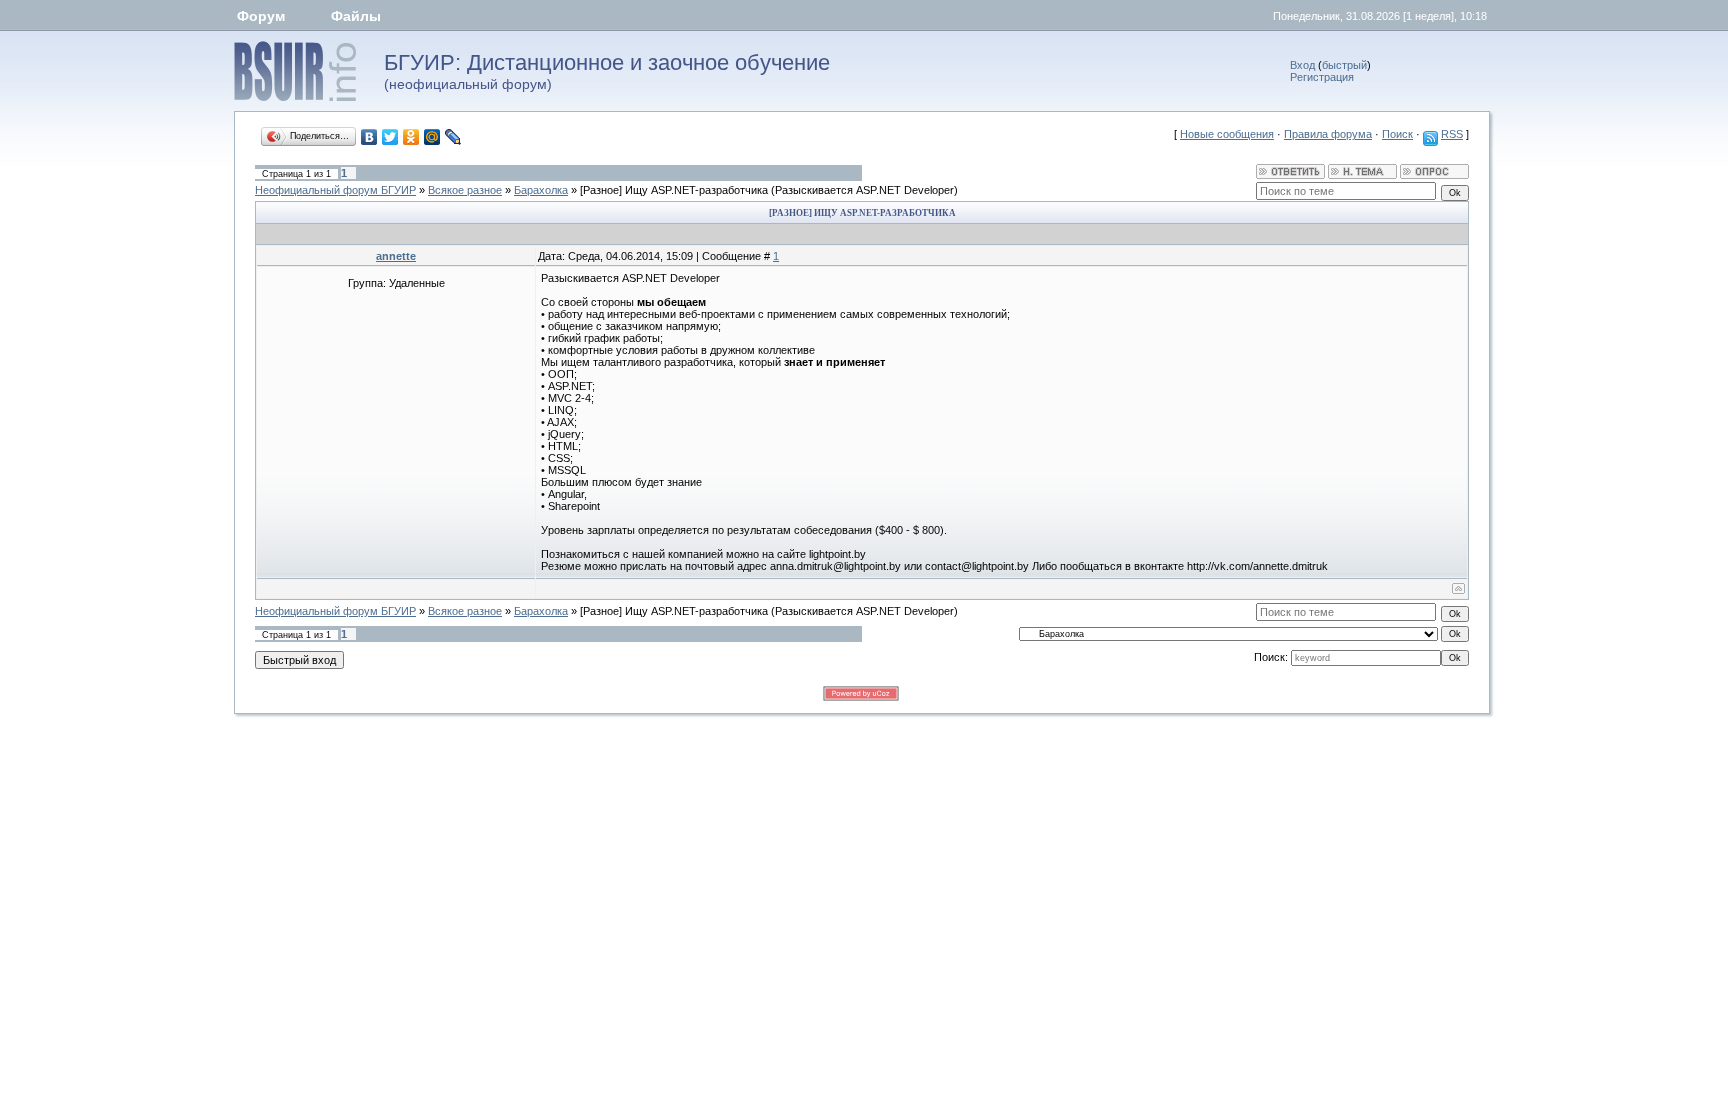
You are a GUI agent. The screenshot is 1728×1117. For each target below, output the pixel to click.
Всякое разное (465, 190)
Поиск (1397, 134)
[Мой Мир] (432, 137)
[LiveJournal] (453, 137)
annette (396, 256)
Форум (261, 16)
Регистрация (1322, 77)
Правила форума (1328, 134)
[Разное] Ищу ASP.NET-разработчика (674, 190)
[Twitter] (390, 137)
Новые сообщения (1227, 134)
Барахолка (541, 190)
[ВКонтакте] (369, 137)
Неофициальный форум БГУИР (335, 190)
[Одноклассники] (411, 137)
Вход (1302, 65)
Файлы (356, 16)
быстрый (1344, 65)
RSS (1452, 134)
